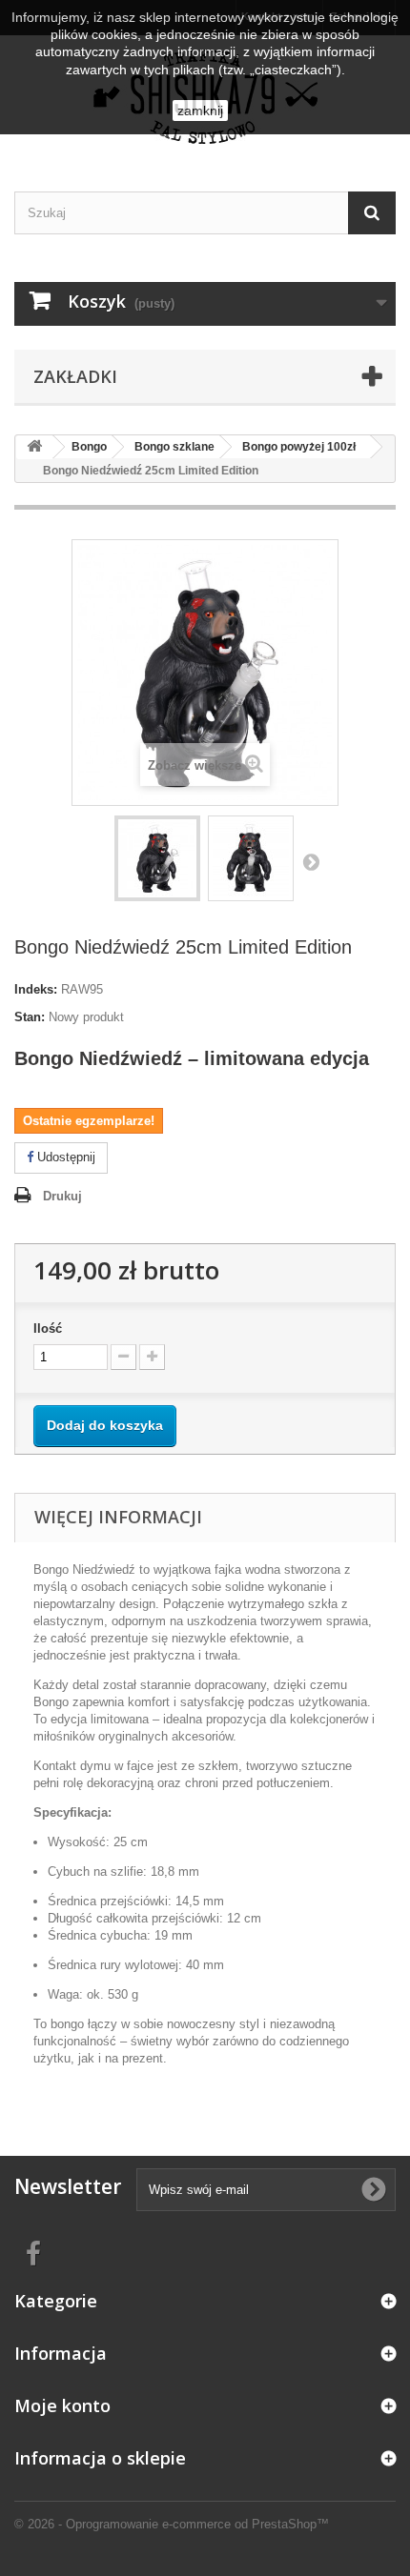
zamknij (200, 111)
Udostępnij (64, 1157)
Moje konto (62, 2405)
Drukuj (62, 1196)
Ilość (48, 1328)
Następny (311, 861)
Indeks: (36, 989)
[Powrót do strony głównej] (34, 447)
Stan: (30, 1017)
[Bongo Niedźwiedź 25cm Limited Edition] (157, 858)
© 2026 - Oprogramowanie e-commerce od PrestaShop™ (172, 2524)
